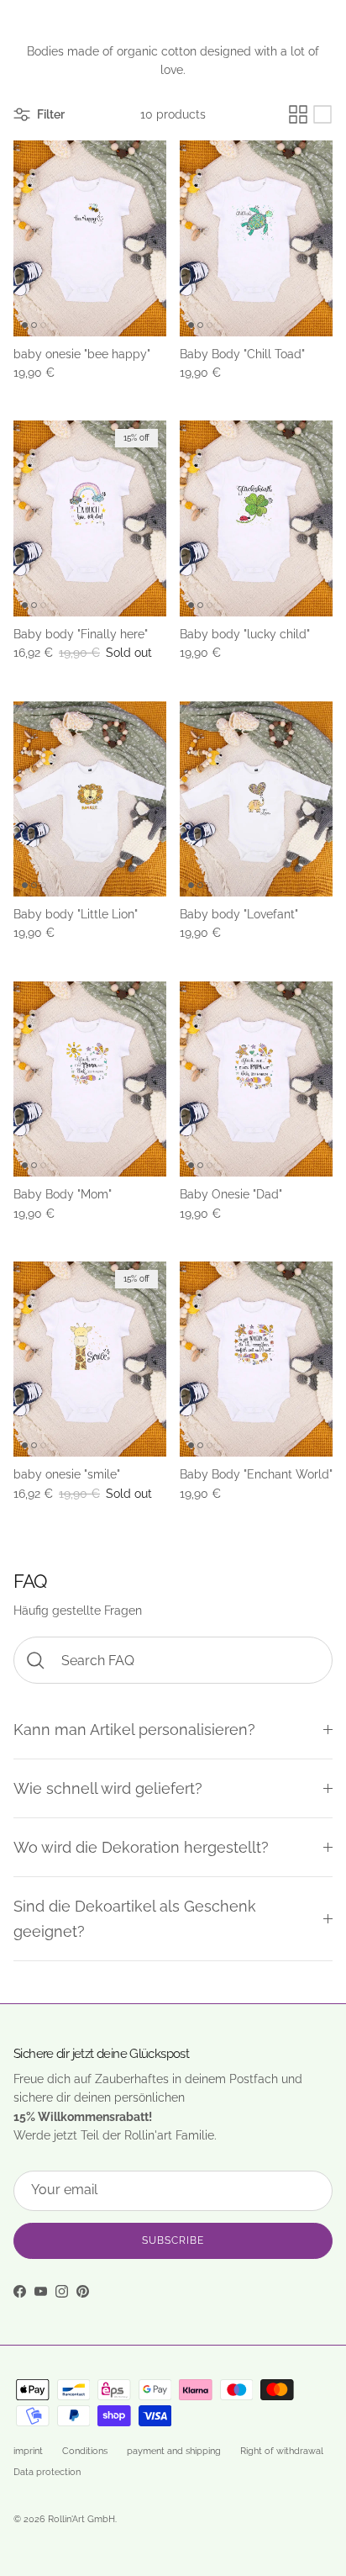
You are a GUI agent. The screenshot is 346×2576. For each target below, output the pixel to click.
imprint (28, 2451)
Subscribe (173, 2240)
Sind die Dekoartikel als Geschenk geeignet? (135, 1918)
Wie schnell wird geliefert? (108, 1788)
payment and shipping (174, 2451)
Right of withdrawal (282, 2451)
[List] (322, 114)
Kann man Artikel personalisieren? (134, 1730)
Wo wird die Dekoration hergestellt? (141, 1847)
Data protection (47, 2472)
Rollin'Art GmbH (81, 2519)
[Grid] (298, 114)
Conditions (85, 2451)
